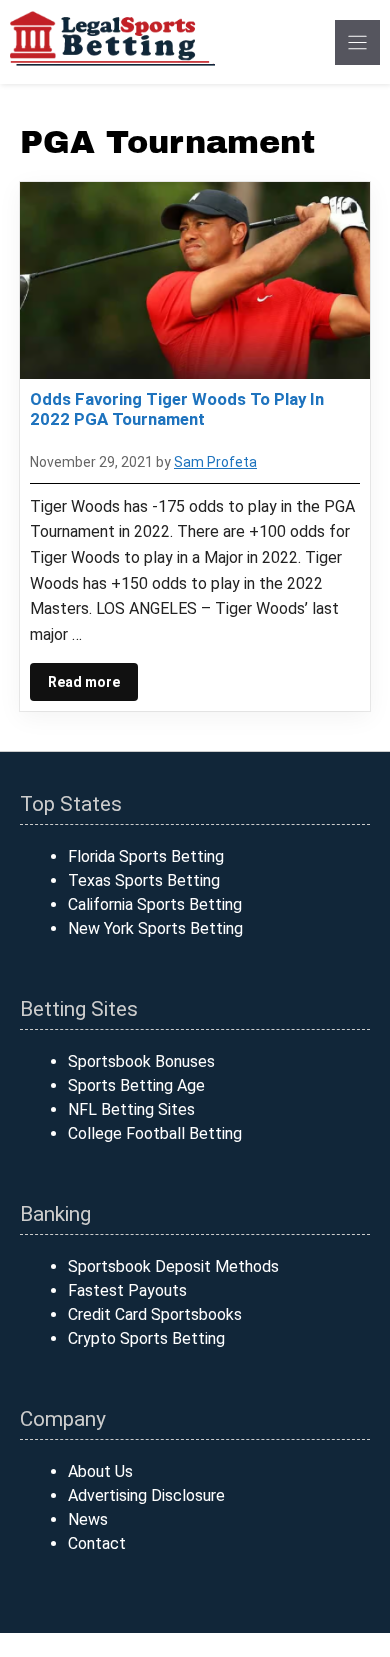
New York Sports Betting (155, 928)
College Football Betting (155, 1133)
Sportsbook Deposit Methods (173, 1266)
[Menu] (357, 42)
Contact (97, 1543)
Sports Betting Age (136, 1085)
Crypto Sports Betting (146, 1338)
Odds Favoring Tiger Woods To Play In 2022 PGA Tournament (177, 409)
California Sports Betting (155, 904)
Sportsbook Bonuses (141, 1061)
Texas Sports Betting (144, 880)
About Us (100, 1471)
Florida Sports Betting (146, 856)
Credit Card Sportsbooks (155, 1314)
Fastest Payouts (127, 1290)
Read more (84, 682)
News (88, 1519)
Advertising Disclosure (146, 1495)
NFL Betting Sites (131, 1109)
